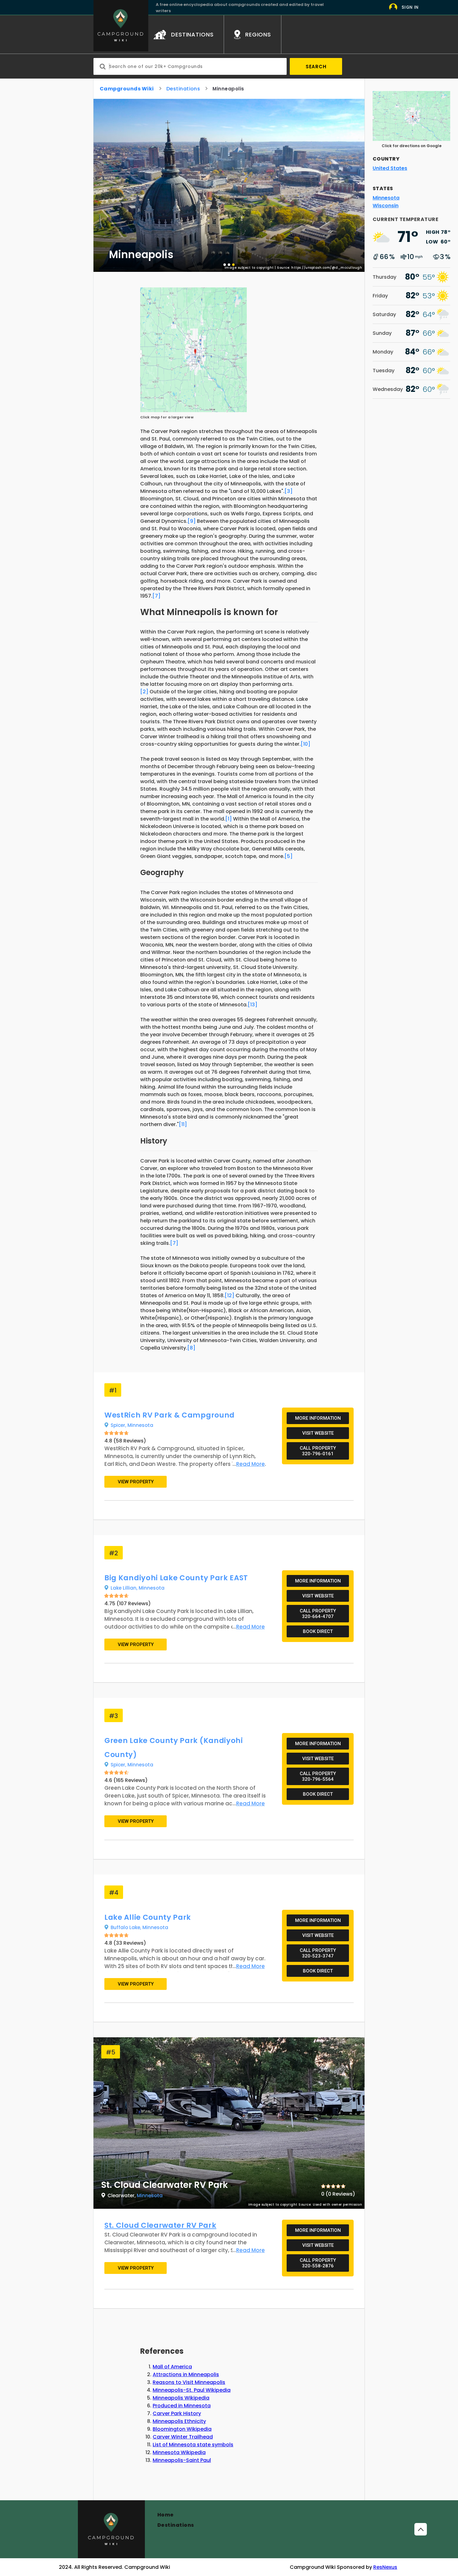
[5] (289, 856)
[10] (305, 744)
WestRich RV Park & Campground (169, 1415)
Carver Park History (177, 2413)
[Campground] (111, 2529)
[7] (156, 596)
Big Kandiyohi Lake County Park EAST (176, 1578)
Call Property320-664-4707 (318, 1614)
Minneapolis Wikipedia (181, 2398)
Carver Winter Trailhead (183, 2437)
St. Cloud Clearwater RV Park (160, 2225)
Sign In (410, 7)
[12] (229, 1295)
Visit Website (318, 1433)
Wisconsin (386, 206)
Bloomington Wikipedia (182, 2429)
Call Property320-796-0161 (318, 1451)
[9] (192, 521)
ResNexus (385, 2567)
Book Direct (318, 1631)
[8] (191, 1348)
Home (166, 2515)
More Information (318, 1418)
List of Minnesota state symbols (193, 2445)
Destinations (183, 89)
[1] (229, 819)
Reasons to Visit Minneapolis (189, 2382)
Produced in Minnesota (182, 2406)
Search (316, 67)
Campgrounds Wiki (127, 89)
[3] (289, 491)
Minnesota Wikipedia (179, 2452)
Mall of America (172, 2367)
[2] (144, 692)
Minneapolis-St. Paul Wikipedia (192, 2390)
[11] (183, 1124)
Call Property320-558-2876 (318, 2263)
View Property (136, 1482)
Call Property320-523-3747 (318, 1953)
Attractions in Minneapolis (186, 2374)
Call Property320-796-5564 (318, 1776)
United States (390, 168)
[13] (253, 1005)
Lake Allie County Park (148, 1917)
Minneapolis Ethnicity (179, 2421)
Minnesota (140, 1425)
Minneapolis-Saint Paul (182, 2460)
